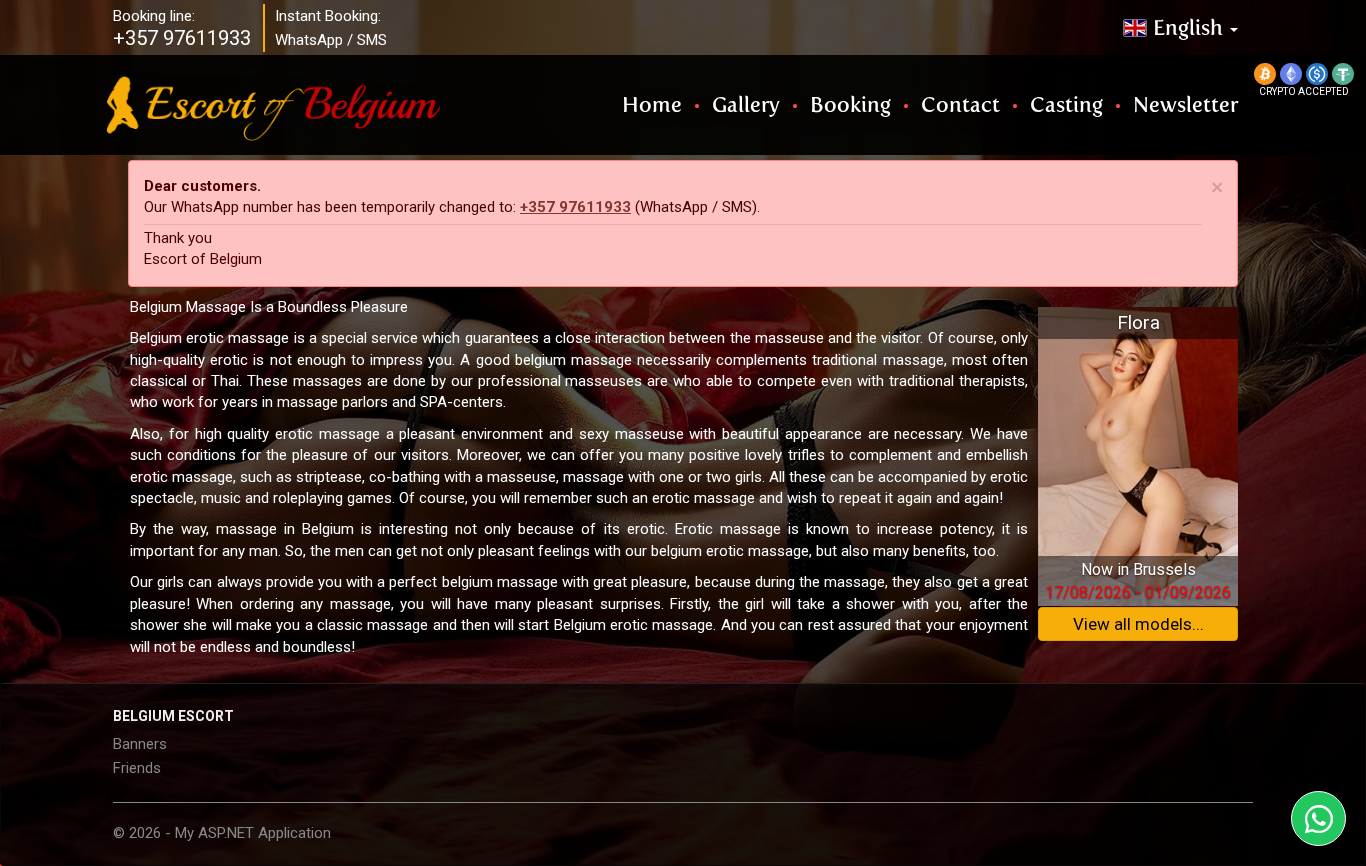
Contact (960, 104)
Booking (850, 104)
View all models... (1138, 624)
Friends (137, 768)
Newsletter (1185, 104)
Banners (140, 744)
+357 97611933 (575, 207)
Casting (1066, 104)
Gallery (746, 104)
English (1190, 27)
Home (652, 104)
